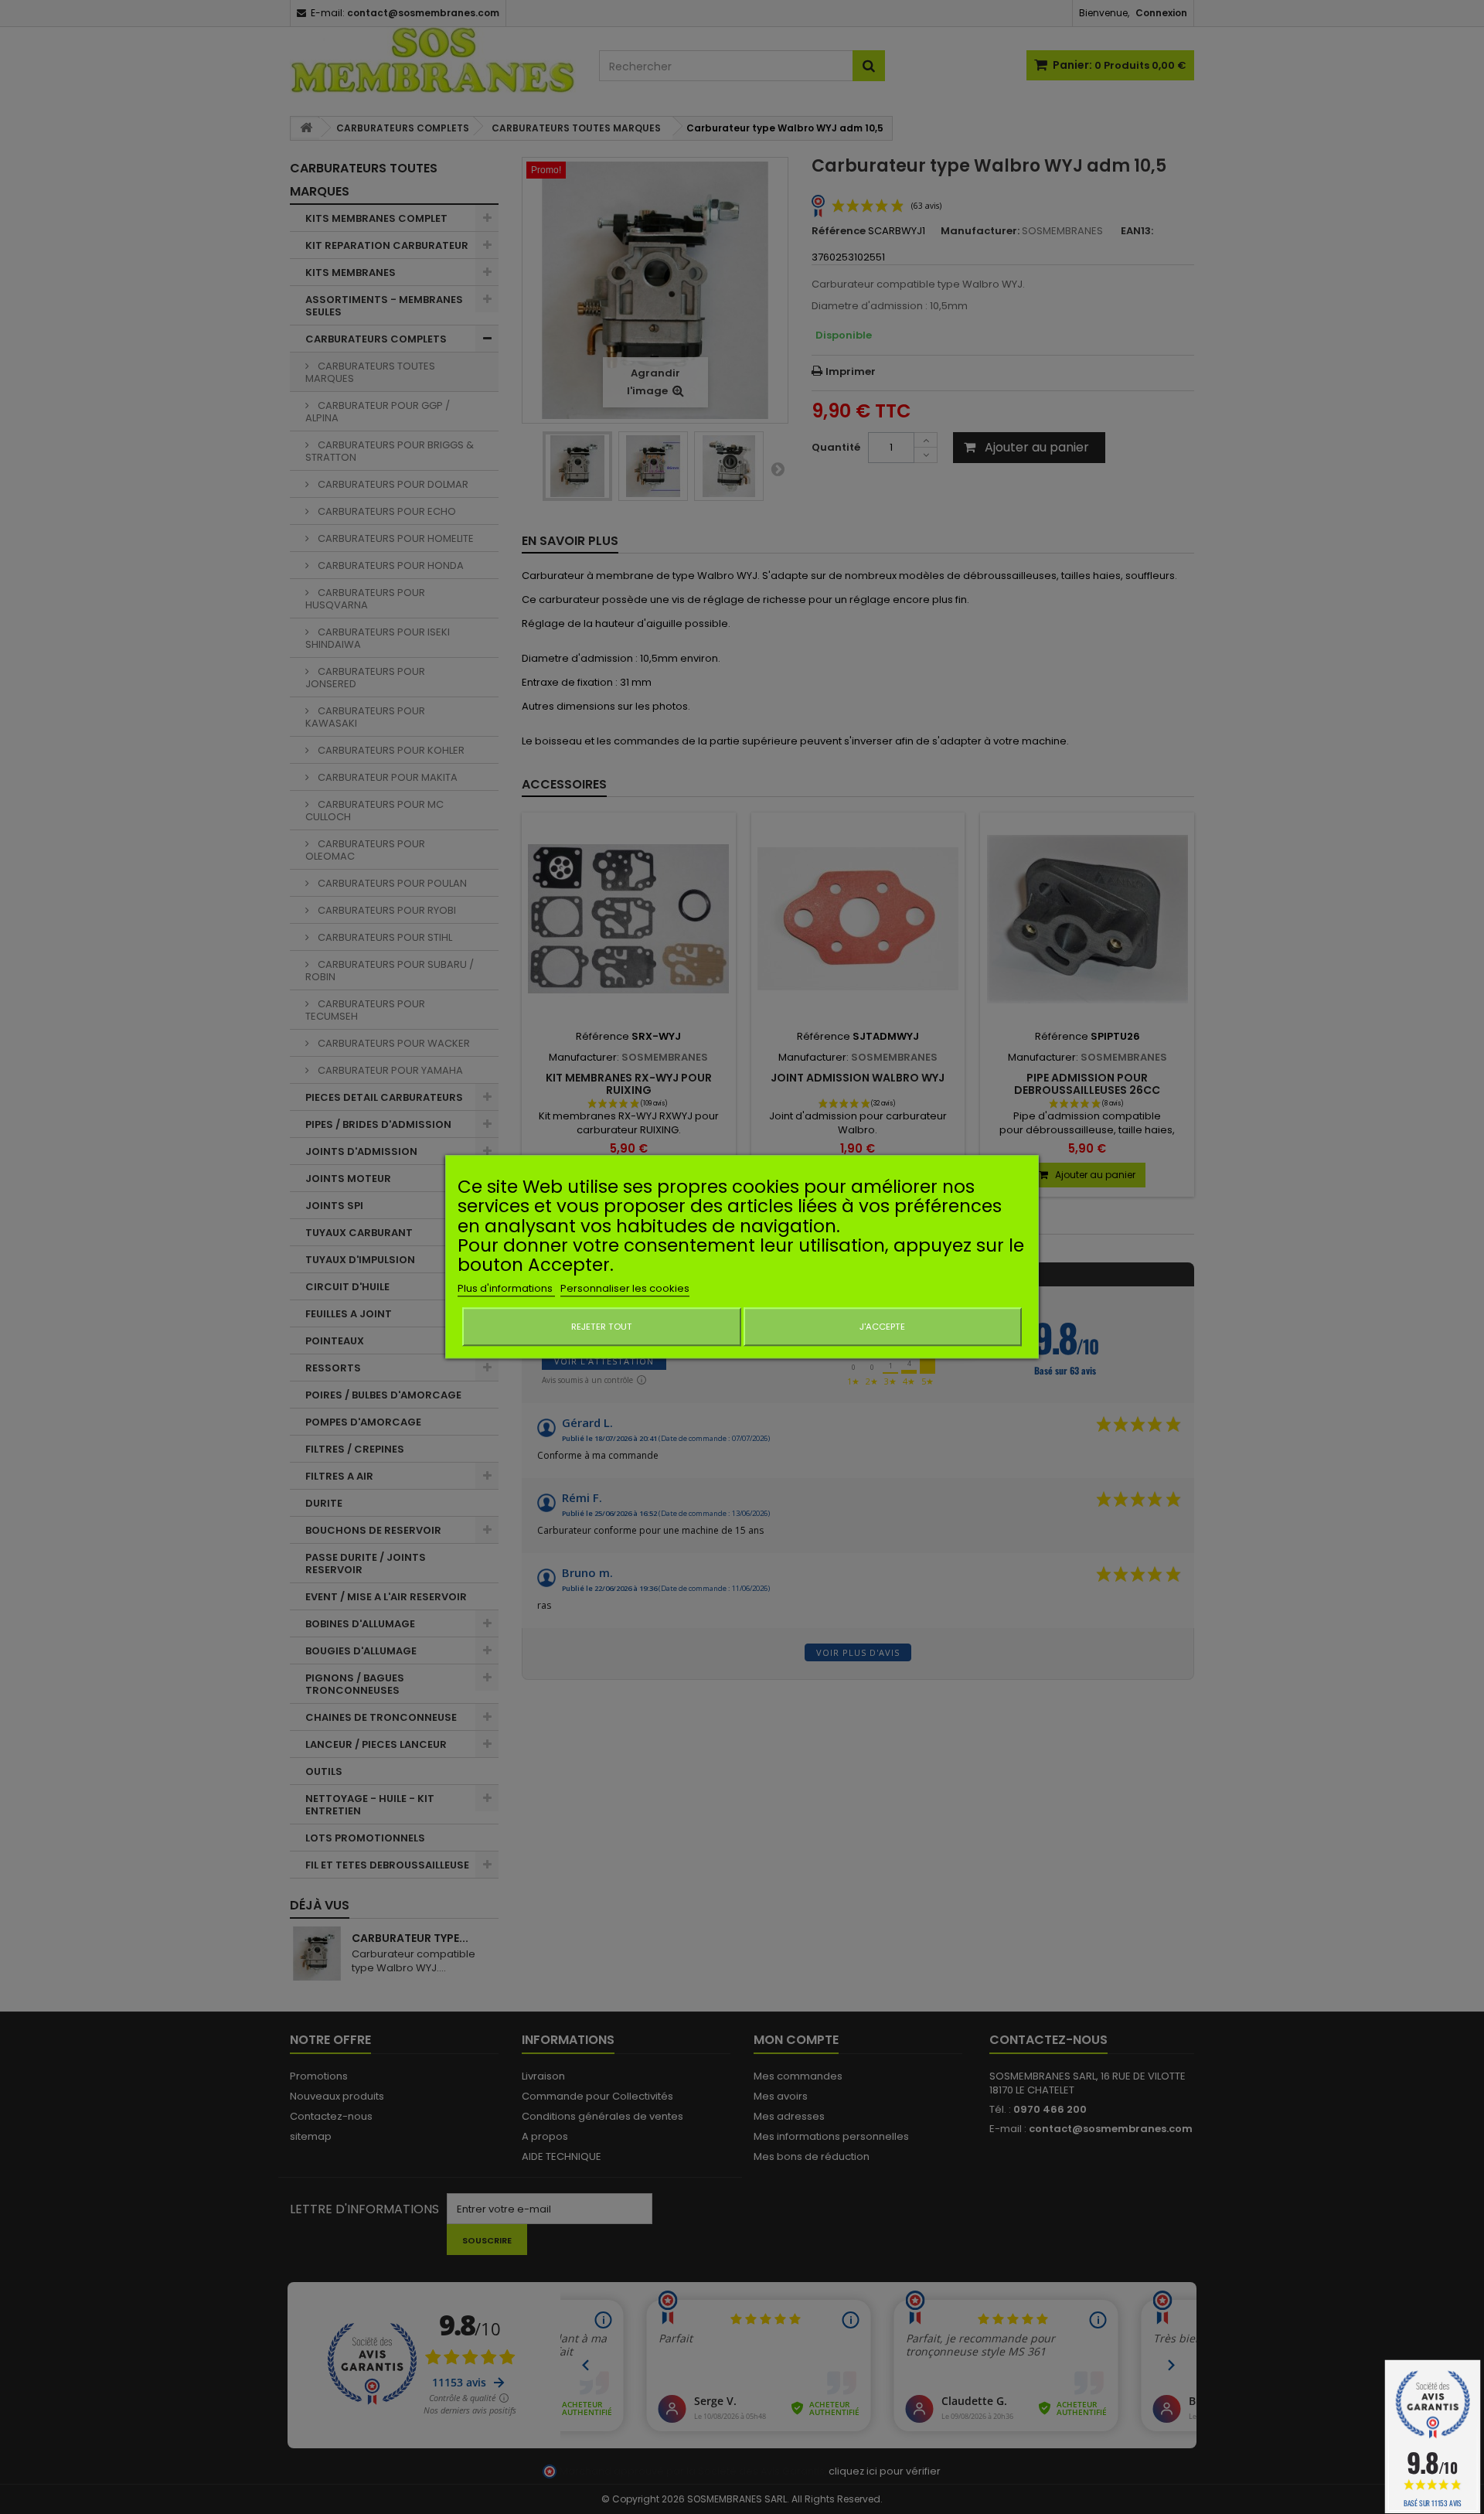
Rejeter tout (602, 1327)
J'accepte (882, 1327)
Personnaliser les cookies (625, 1289)
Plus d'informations (506, 1289)
